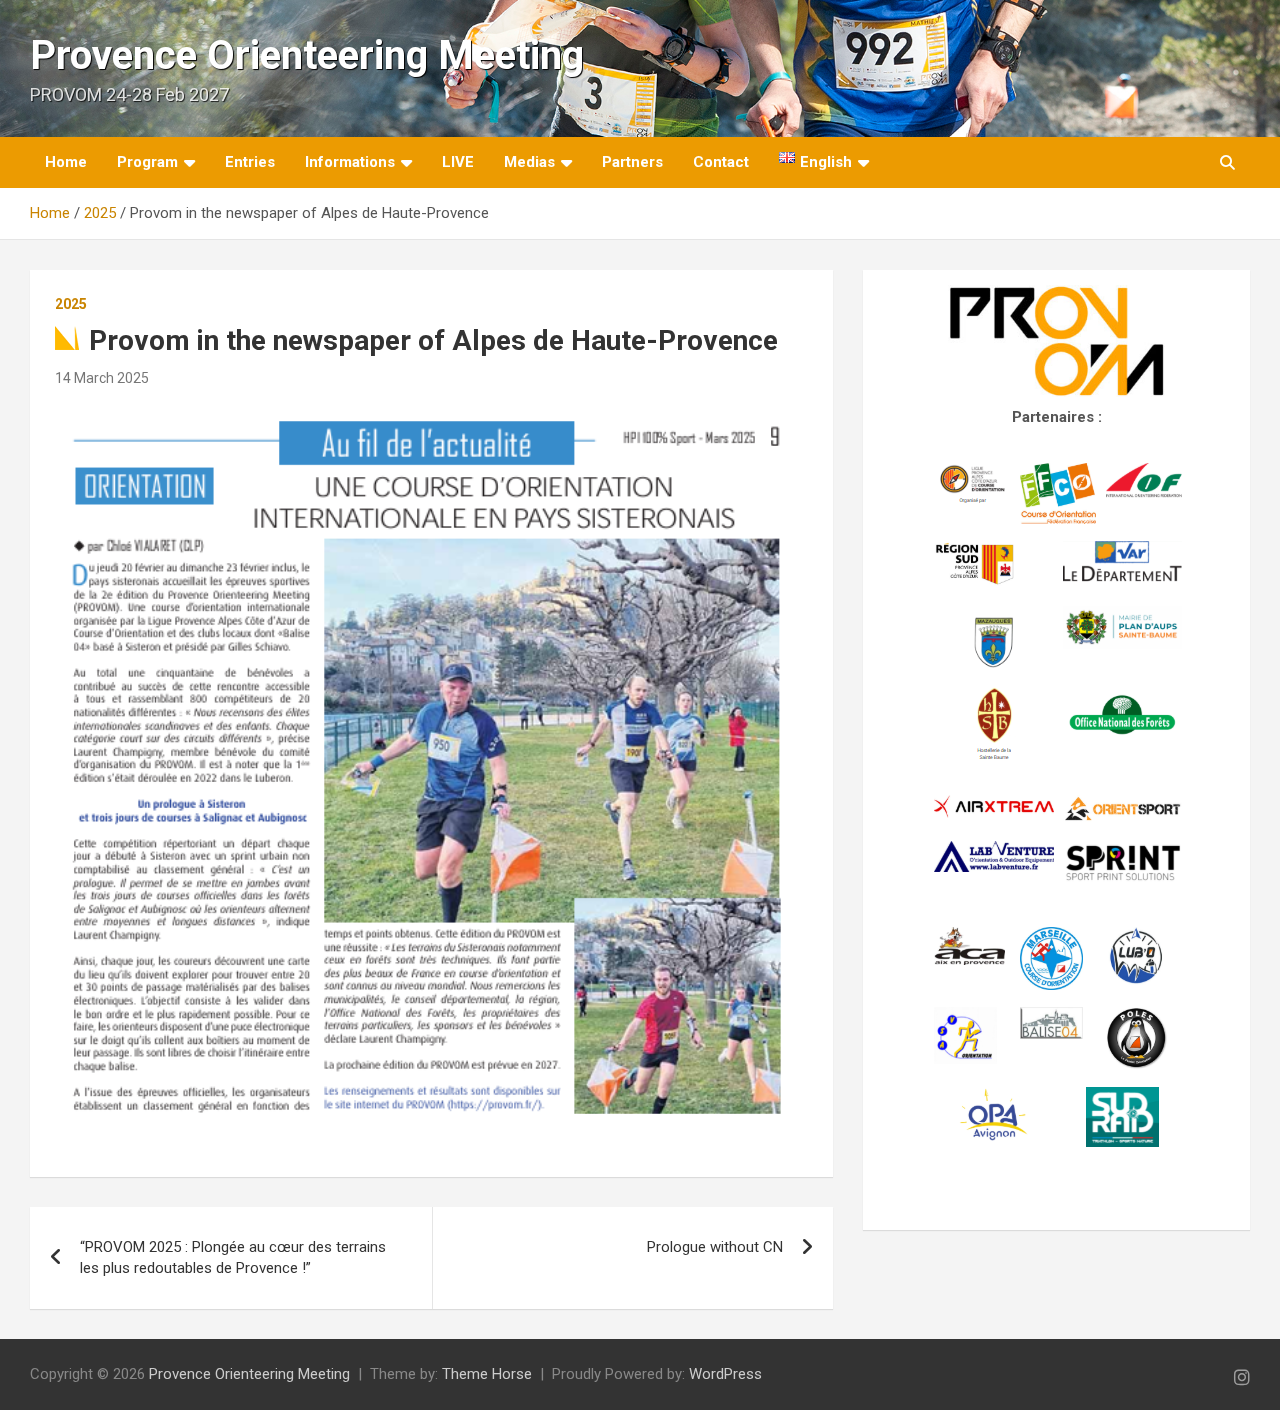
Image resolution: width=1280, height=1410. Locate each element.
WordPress (725, 1374)
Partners (632, 162)
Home (66, 162)
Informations (350, 162)
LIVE (458, 162)
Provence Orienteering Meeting (307, 55)
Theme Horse (487, 1374)
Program (147, 162)
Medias (529, 162)
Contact (721, 162)
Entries (250, 162)
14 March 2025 (102, 378)
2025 (71, 304)
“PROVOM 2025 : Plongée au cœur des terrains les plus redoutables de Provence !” (233, 1257)
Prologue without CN (715, 1247)
